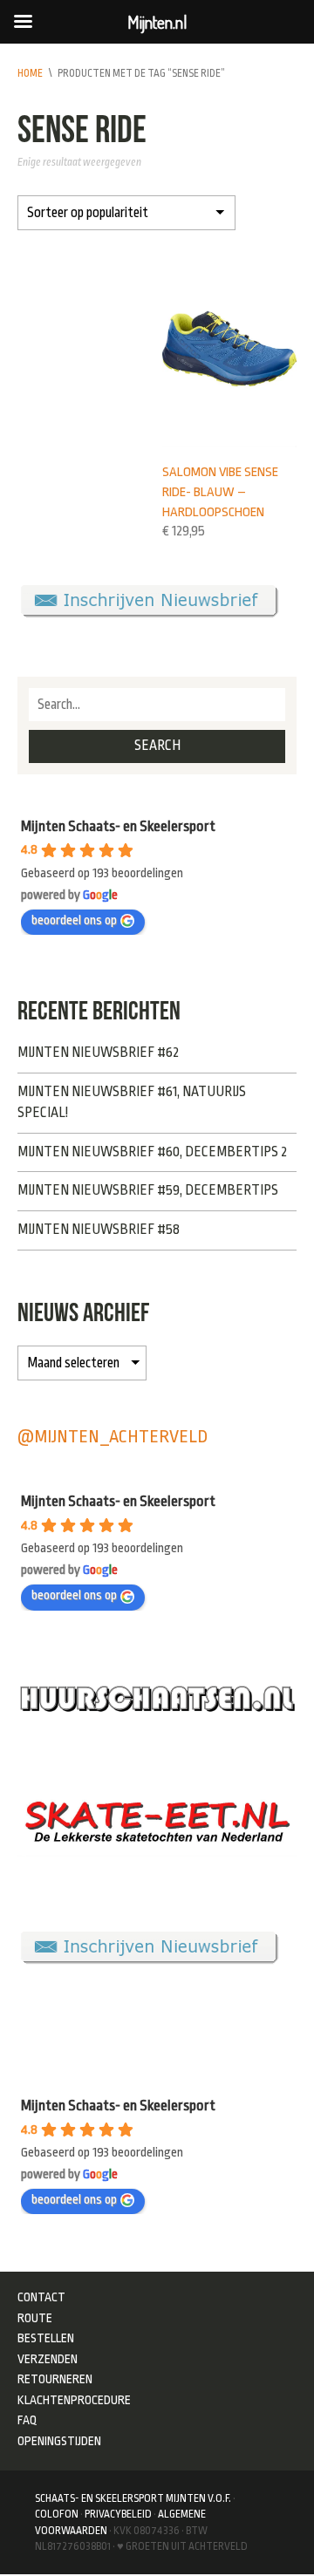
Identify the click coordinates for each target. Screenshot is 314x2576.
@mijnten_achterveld (113, 1437)
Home (30, 73)
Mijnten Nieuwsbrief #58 (99, 1230)
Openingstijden (59, 2441)
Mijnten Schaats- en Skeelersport (118, 826)
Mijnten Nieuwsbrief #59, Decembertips (148, 1190)
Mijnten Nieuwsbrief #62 (98, 1053)
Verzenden (48, 2359)
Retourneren (55, 2379)
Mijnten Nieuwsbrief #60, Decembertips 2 (152, 1152)
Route (35, 2318)
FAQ (27, 2420)
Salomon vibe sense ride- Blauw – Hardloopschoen (220, 491)
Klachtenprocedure (74, 2400)
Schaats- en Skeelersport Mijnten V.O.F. (133, 2498)
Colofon (57, 2514)
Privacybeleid (118, 2514)
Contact (41, 2297)
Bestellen (46, 2338)
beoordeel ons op (74, 920)
